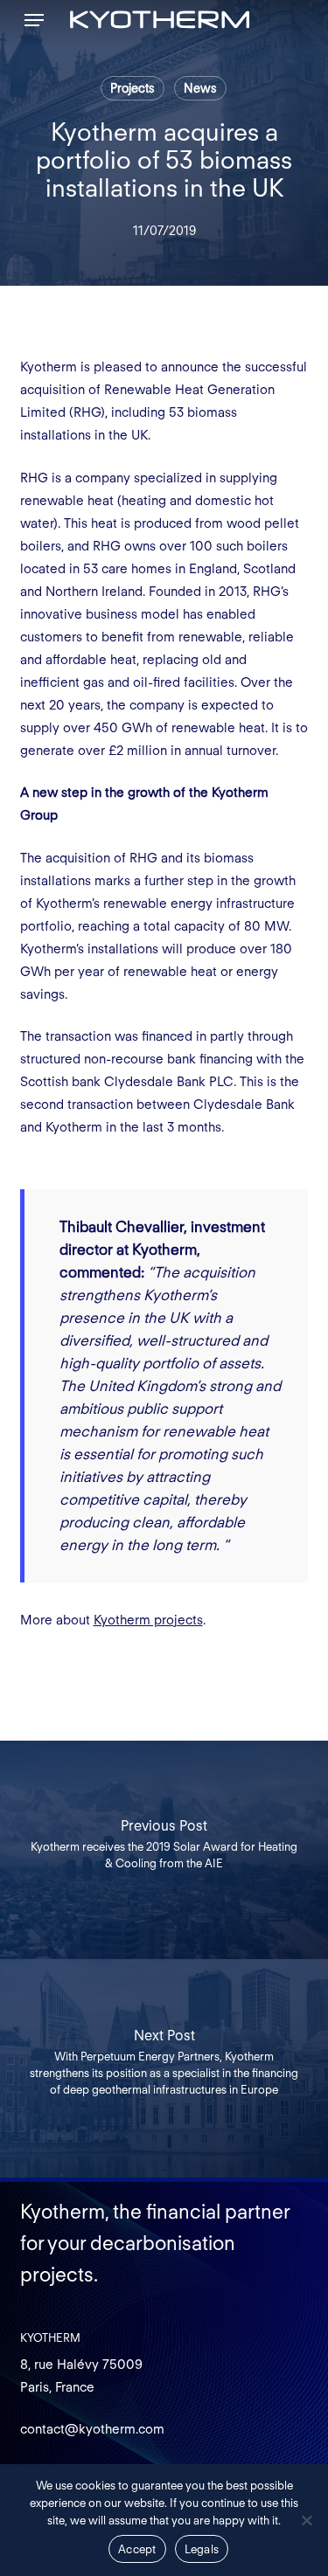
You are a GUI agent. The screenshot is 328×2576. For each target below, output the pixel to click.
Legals (202, 2549)
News (200, 88)
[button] (34, 20)
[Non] (306, 2520)
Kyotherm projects (148, 1620)
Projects (133, 88)
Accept (137, 2549)
